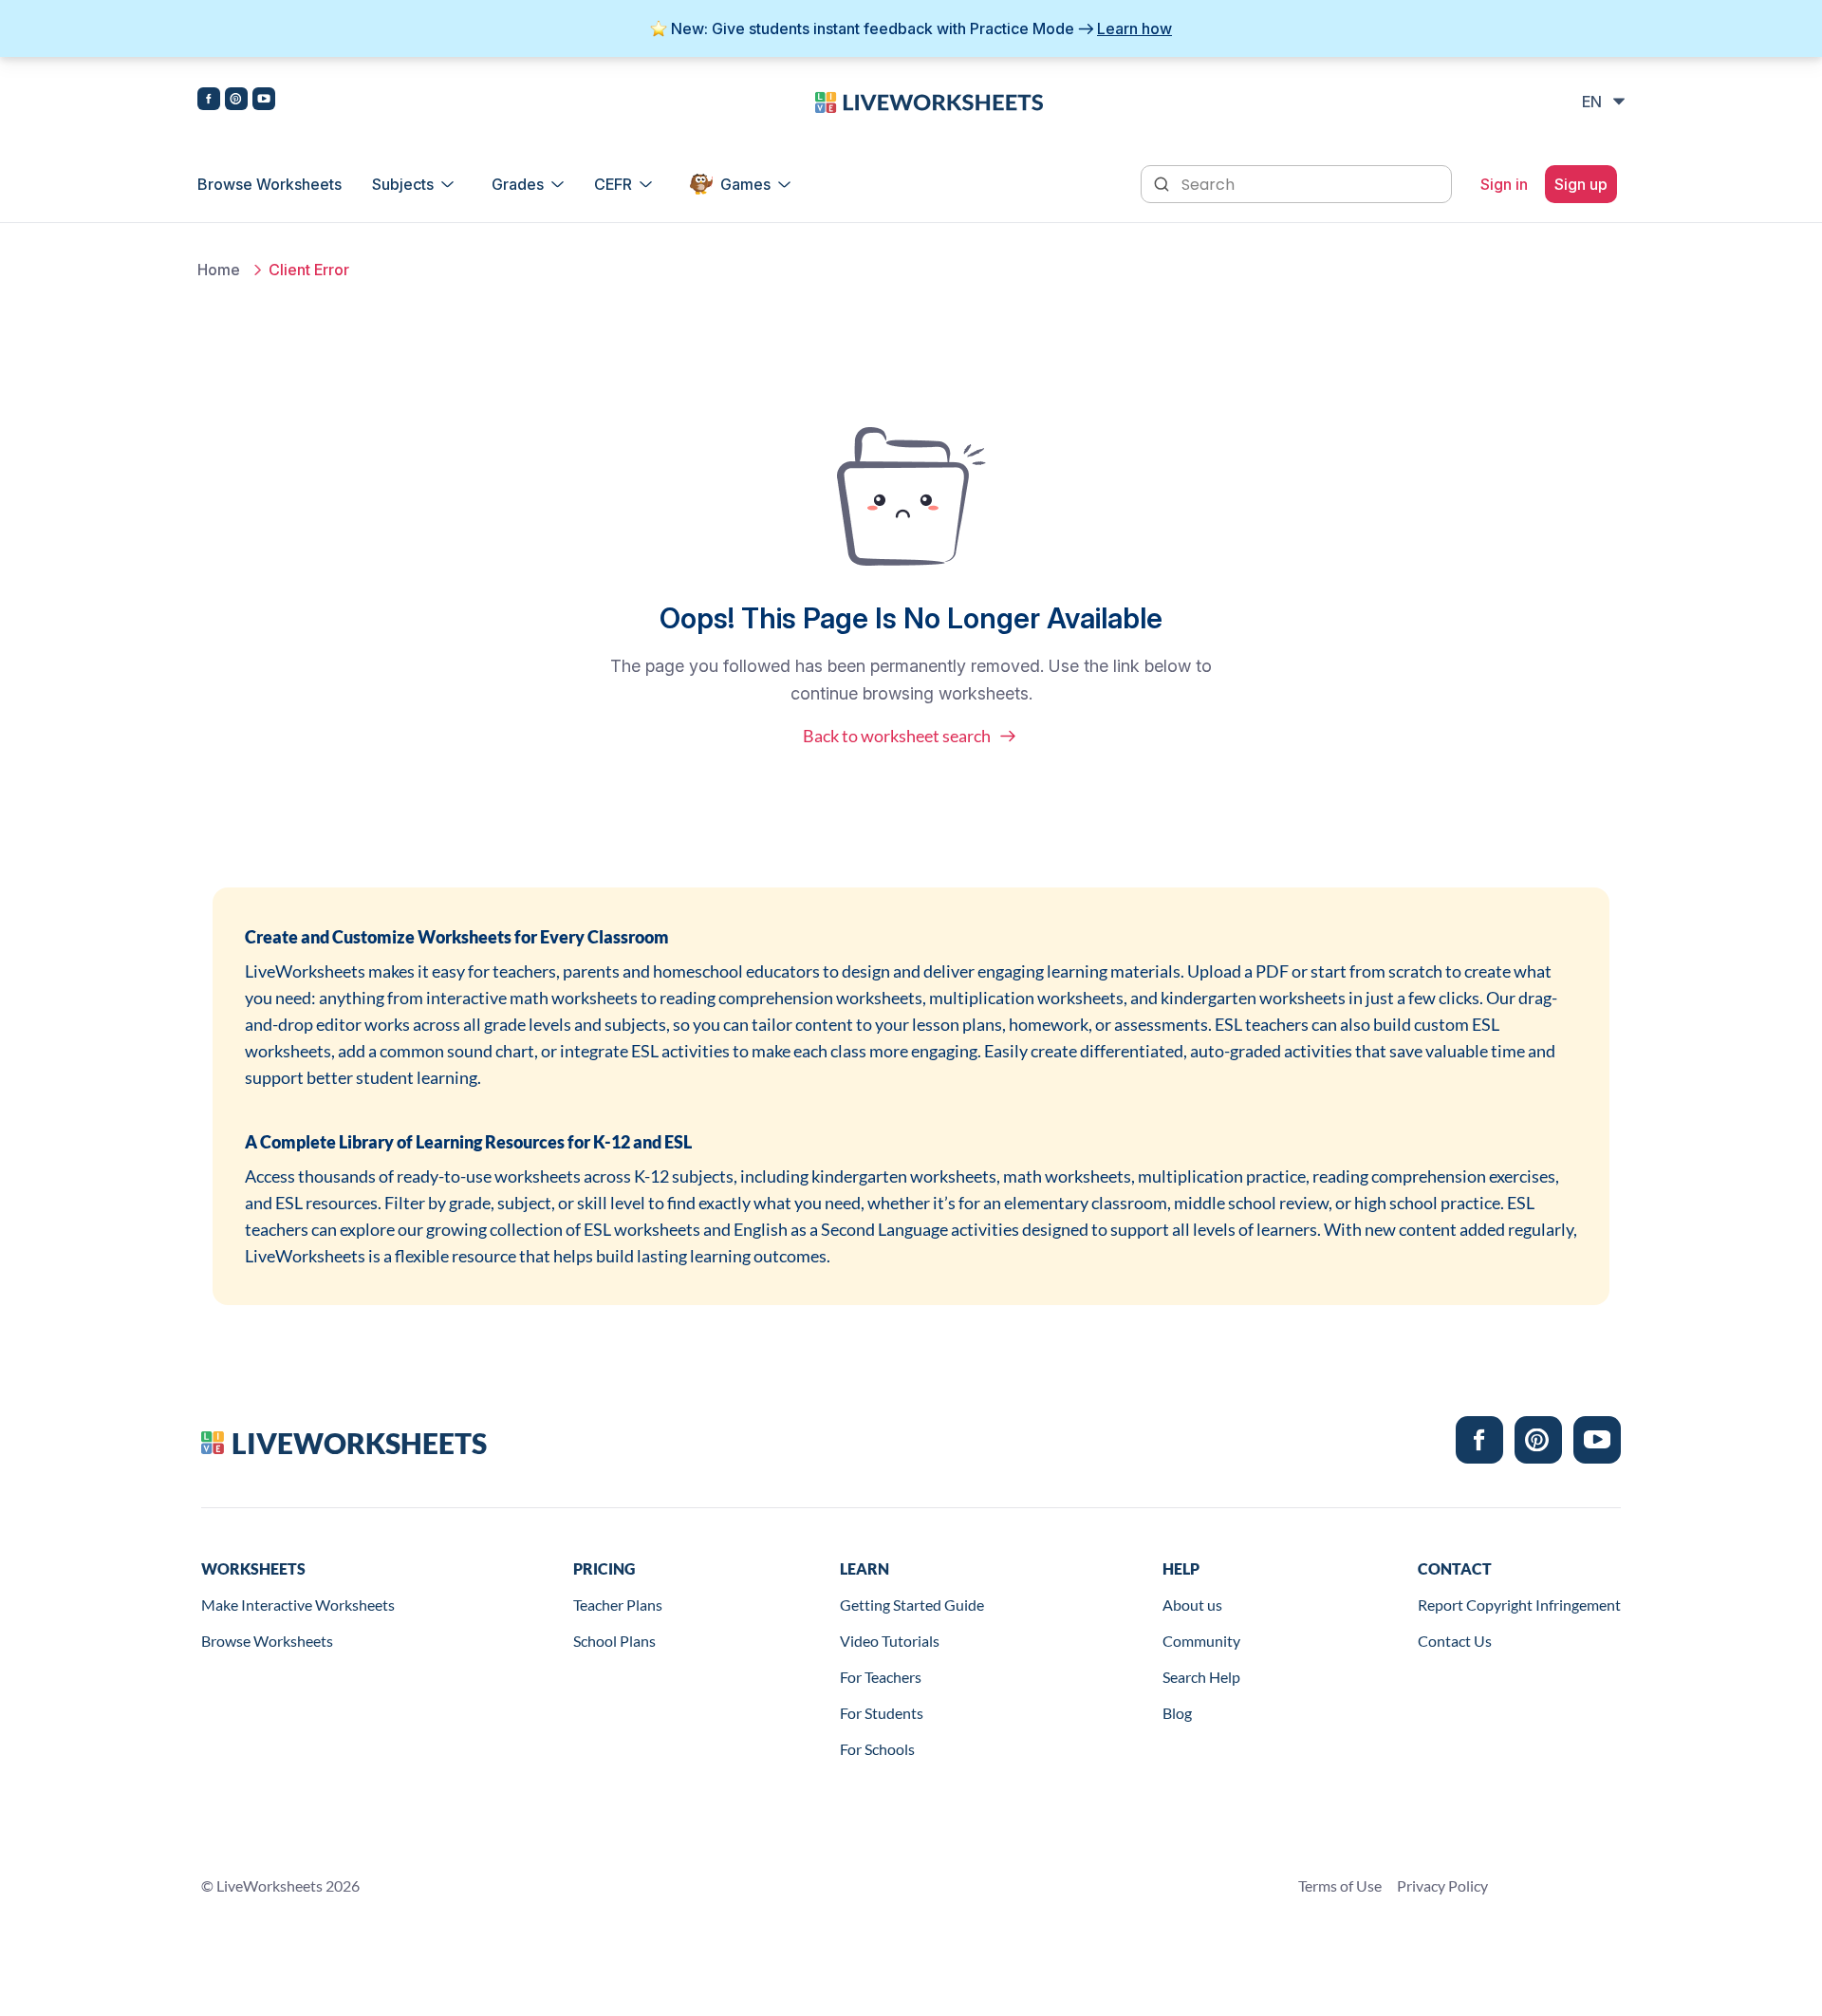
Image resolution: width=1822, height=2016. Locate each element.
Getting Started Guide (912, 1605)
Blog (1177, 1713)
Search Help (1201, 1677)
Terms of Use (1340, 1885)
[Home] (929, 101)
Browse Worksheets (270, 184)
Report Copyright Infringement (1519, 1605)
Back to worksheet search (897, 736)
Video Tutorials (890, 1641)
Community (1201, 1641)
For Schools (877, 1749)
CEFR (613, 184)
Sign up (1581, 184)
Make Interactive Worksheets (298, 1605)
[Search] (1163, 182)
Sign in (1504, 184)
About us (1192, 1605)
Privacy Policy (1442, 1885)
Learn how (1134, 28)
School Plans (614, 1641)
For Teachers (881, 1677)
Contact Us (1455, 1641)
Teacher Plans (618, 1605)
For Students (882, 1713)
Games (745, 184)
